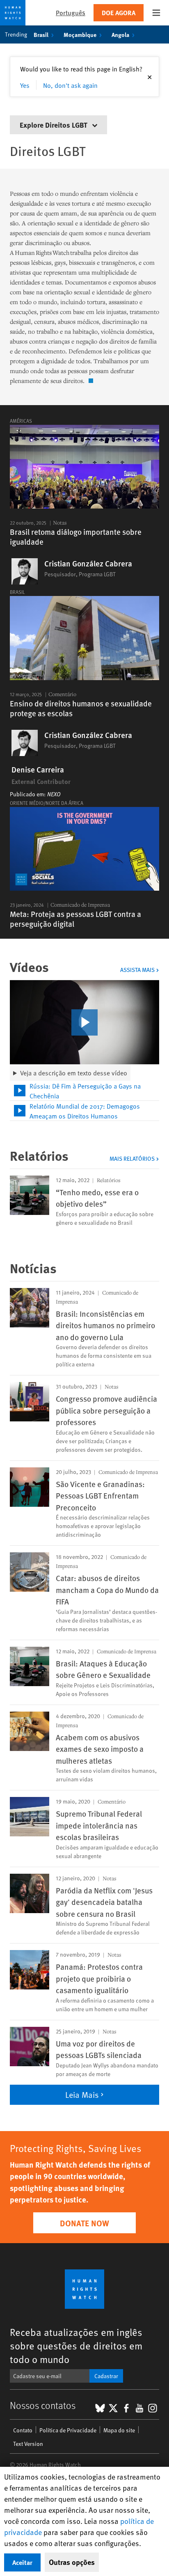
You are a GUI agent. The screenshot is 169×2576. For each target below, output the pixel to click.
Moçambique (80, 34)
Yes (25, 85)
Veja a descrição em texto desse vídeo (74, 1073)
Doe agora (119, 13)
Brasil (41, 34)
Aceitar (22, 2562)
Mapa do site (119, 2430)
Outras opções (72, 2562)
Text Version (28, 2444)
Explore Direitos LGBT (54, 125)
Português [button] (71, 13)
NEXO (54, 794)
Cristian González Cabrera (88, 564)
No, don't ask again (70, 85)
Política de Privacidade (68, 2430)
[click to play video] (84, 1022)
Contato (23, 2430)
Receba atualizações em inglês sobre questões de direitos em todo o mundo (76, 2346)
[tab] (84, 1091)
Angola (120, 34)
